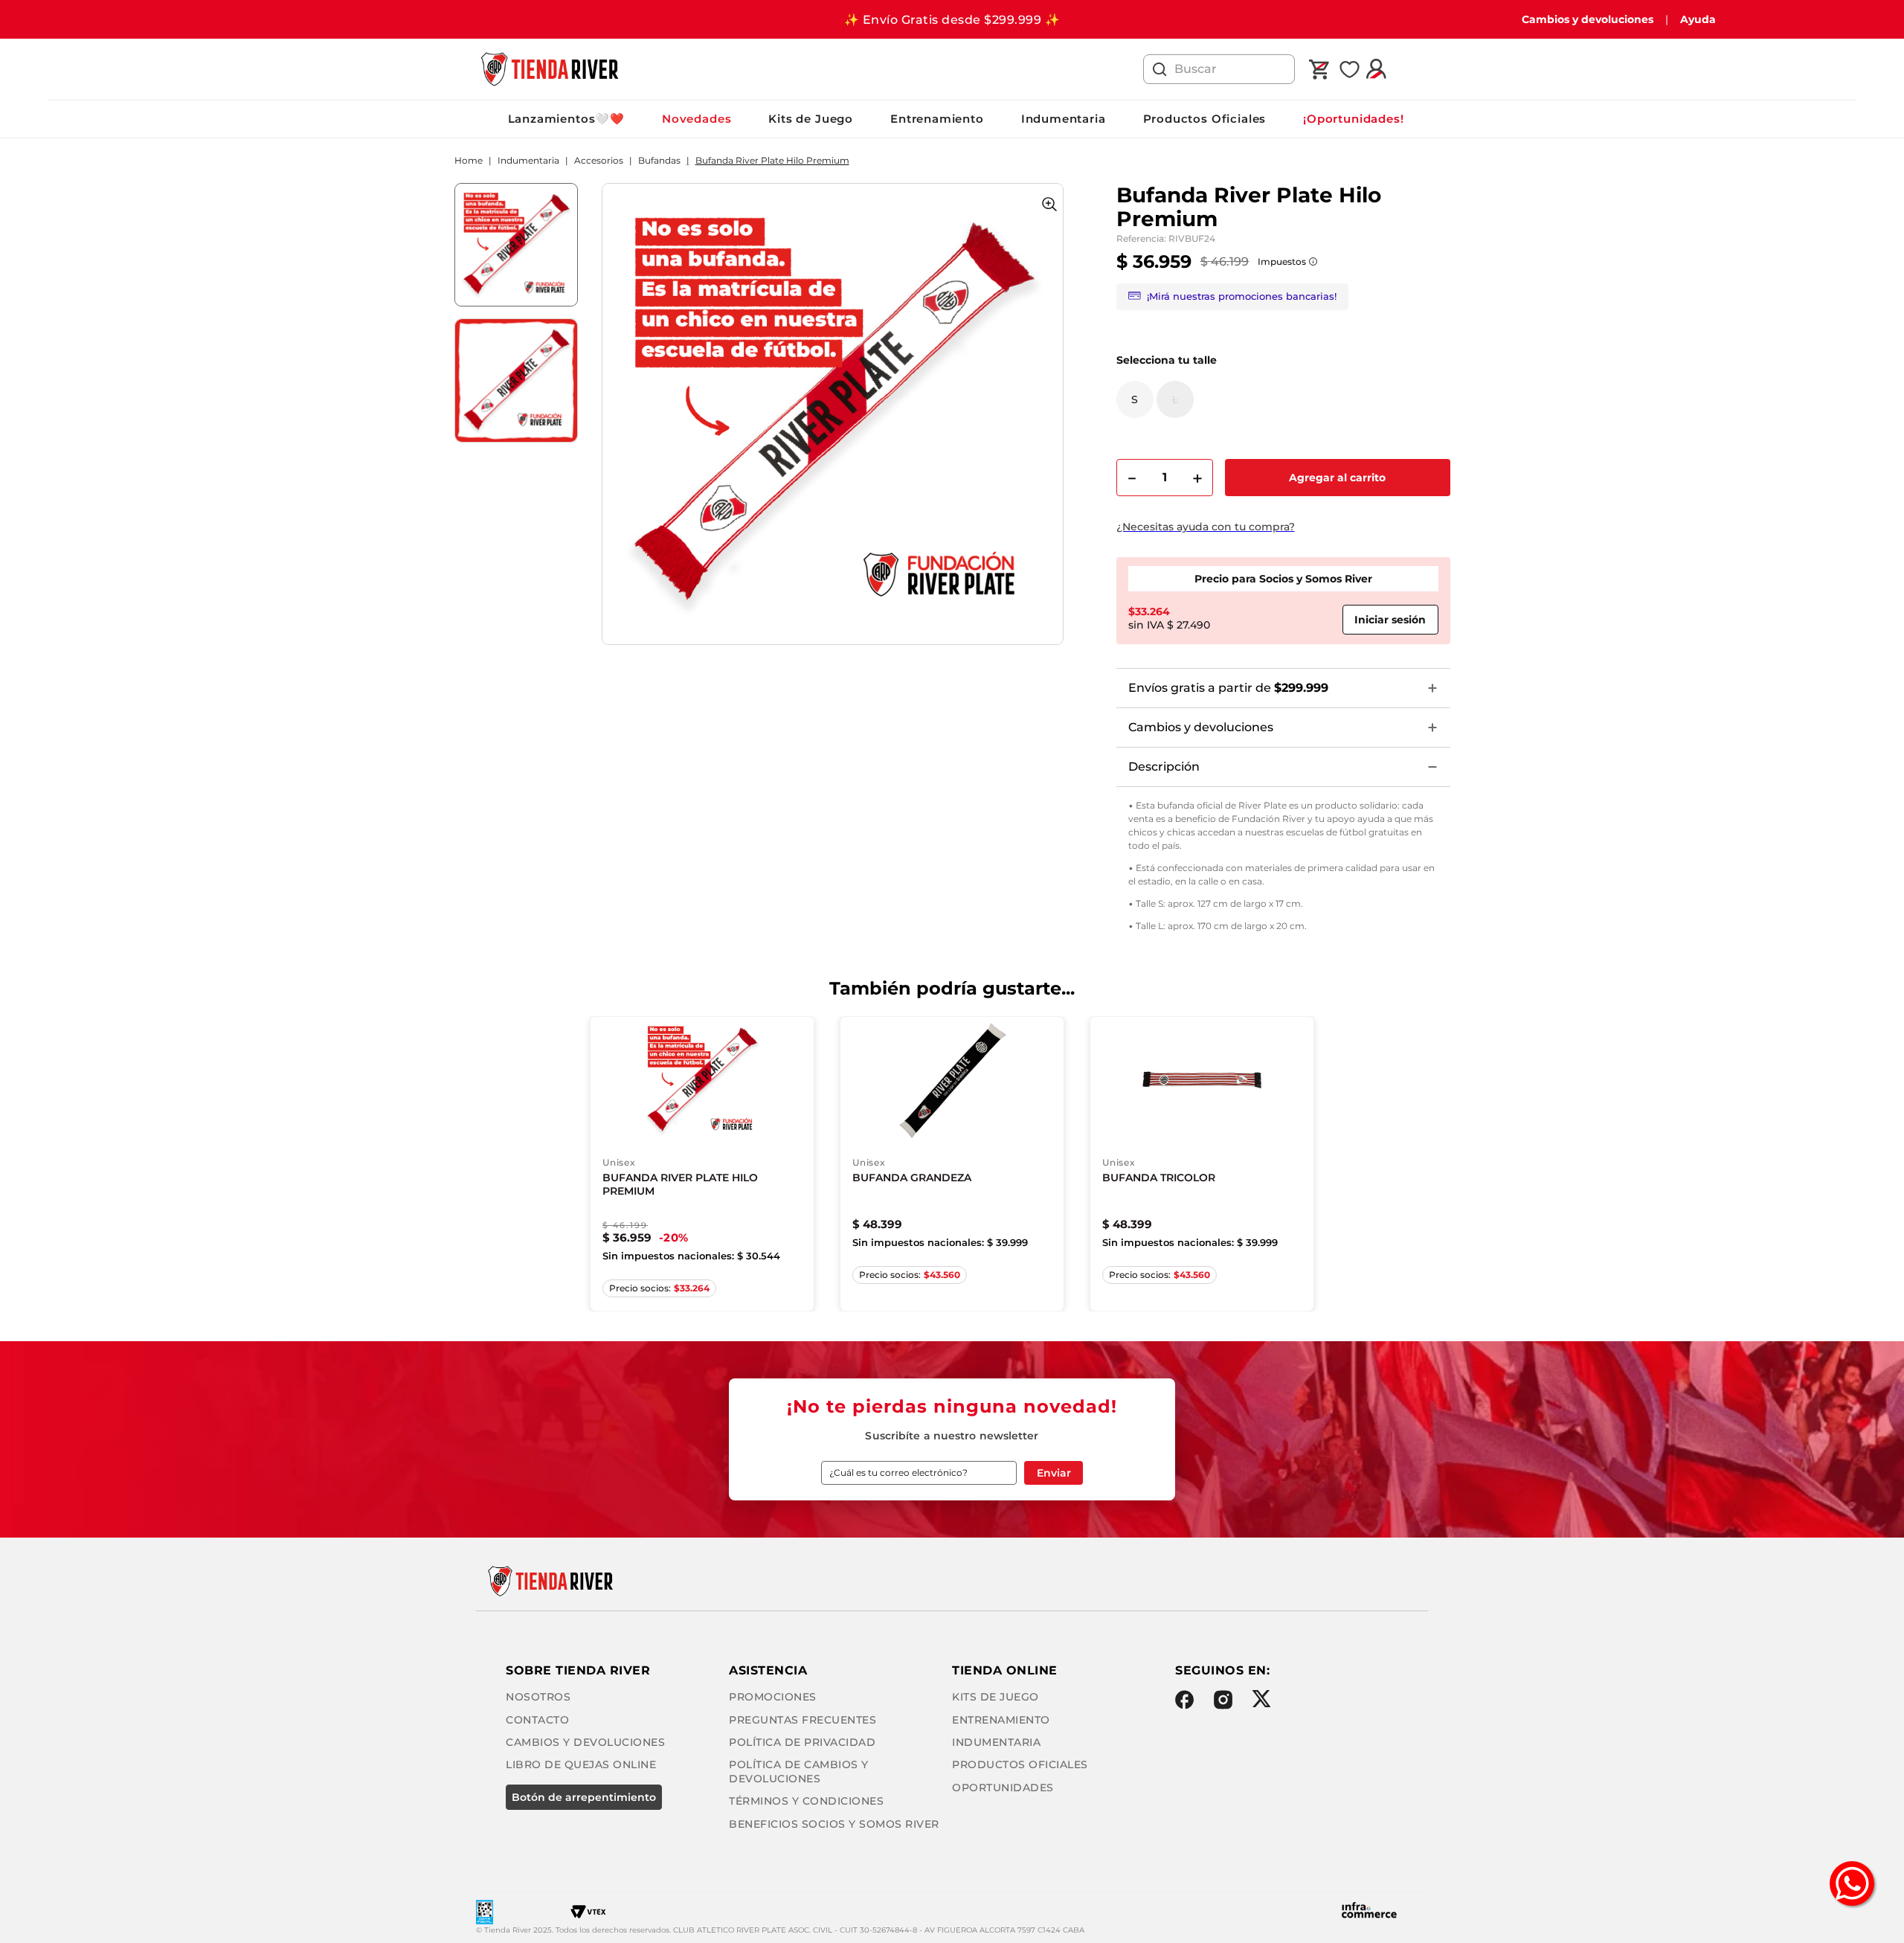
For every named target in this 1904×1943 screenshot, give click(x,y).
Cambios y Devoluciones (585, 1742)
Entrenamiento (937, 119)
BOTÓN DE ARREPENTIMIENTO (584, 1797)
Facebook (1184, 1700)
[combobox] (1219, 69)
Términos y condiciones (806, 1801)
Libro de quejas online (581, 1764)
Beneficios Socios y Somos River (834, 1824)
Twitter (1261, 1699)
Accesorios (599, 161)
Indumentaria (1064, 119)
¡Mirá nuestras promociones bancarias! (1242, 296)
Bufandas (659, 161)
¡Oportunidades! (1353, 119)
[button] (1135, 399)
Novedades (697, 119)
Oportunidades (1003, 1788)
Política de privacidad (802, 1742)
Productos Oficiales (1205, 119)
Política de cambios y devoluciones (799, 1771)
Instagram (1223, 1700)
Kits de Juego (811, 119)
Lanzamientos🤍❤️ (566, 119)
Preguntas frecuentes (803, 1720)
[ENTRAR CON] (1390, 620)
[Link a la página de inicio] (469, 161)
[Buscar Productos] (1160, 69)
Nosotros (538, 1697)
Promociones (773, 1697)
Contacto (537, 1720)
